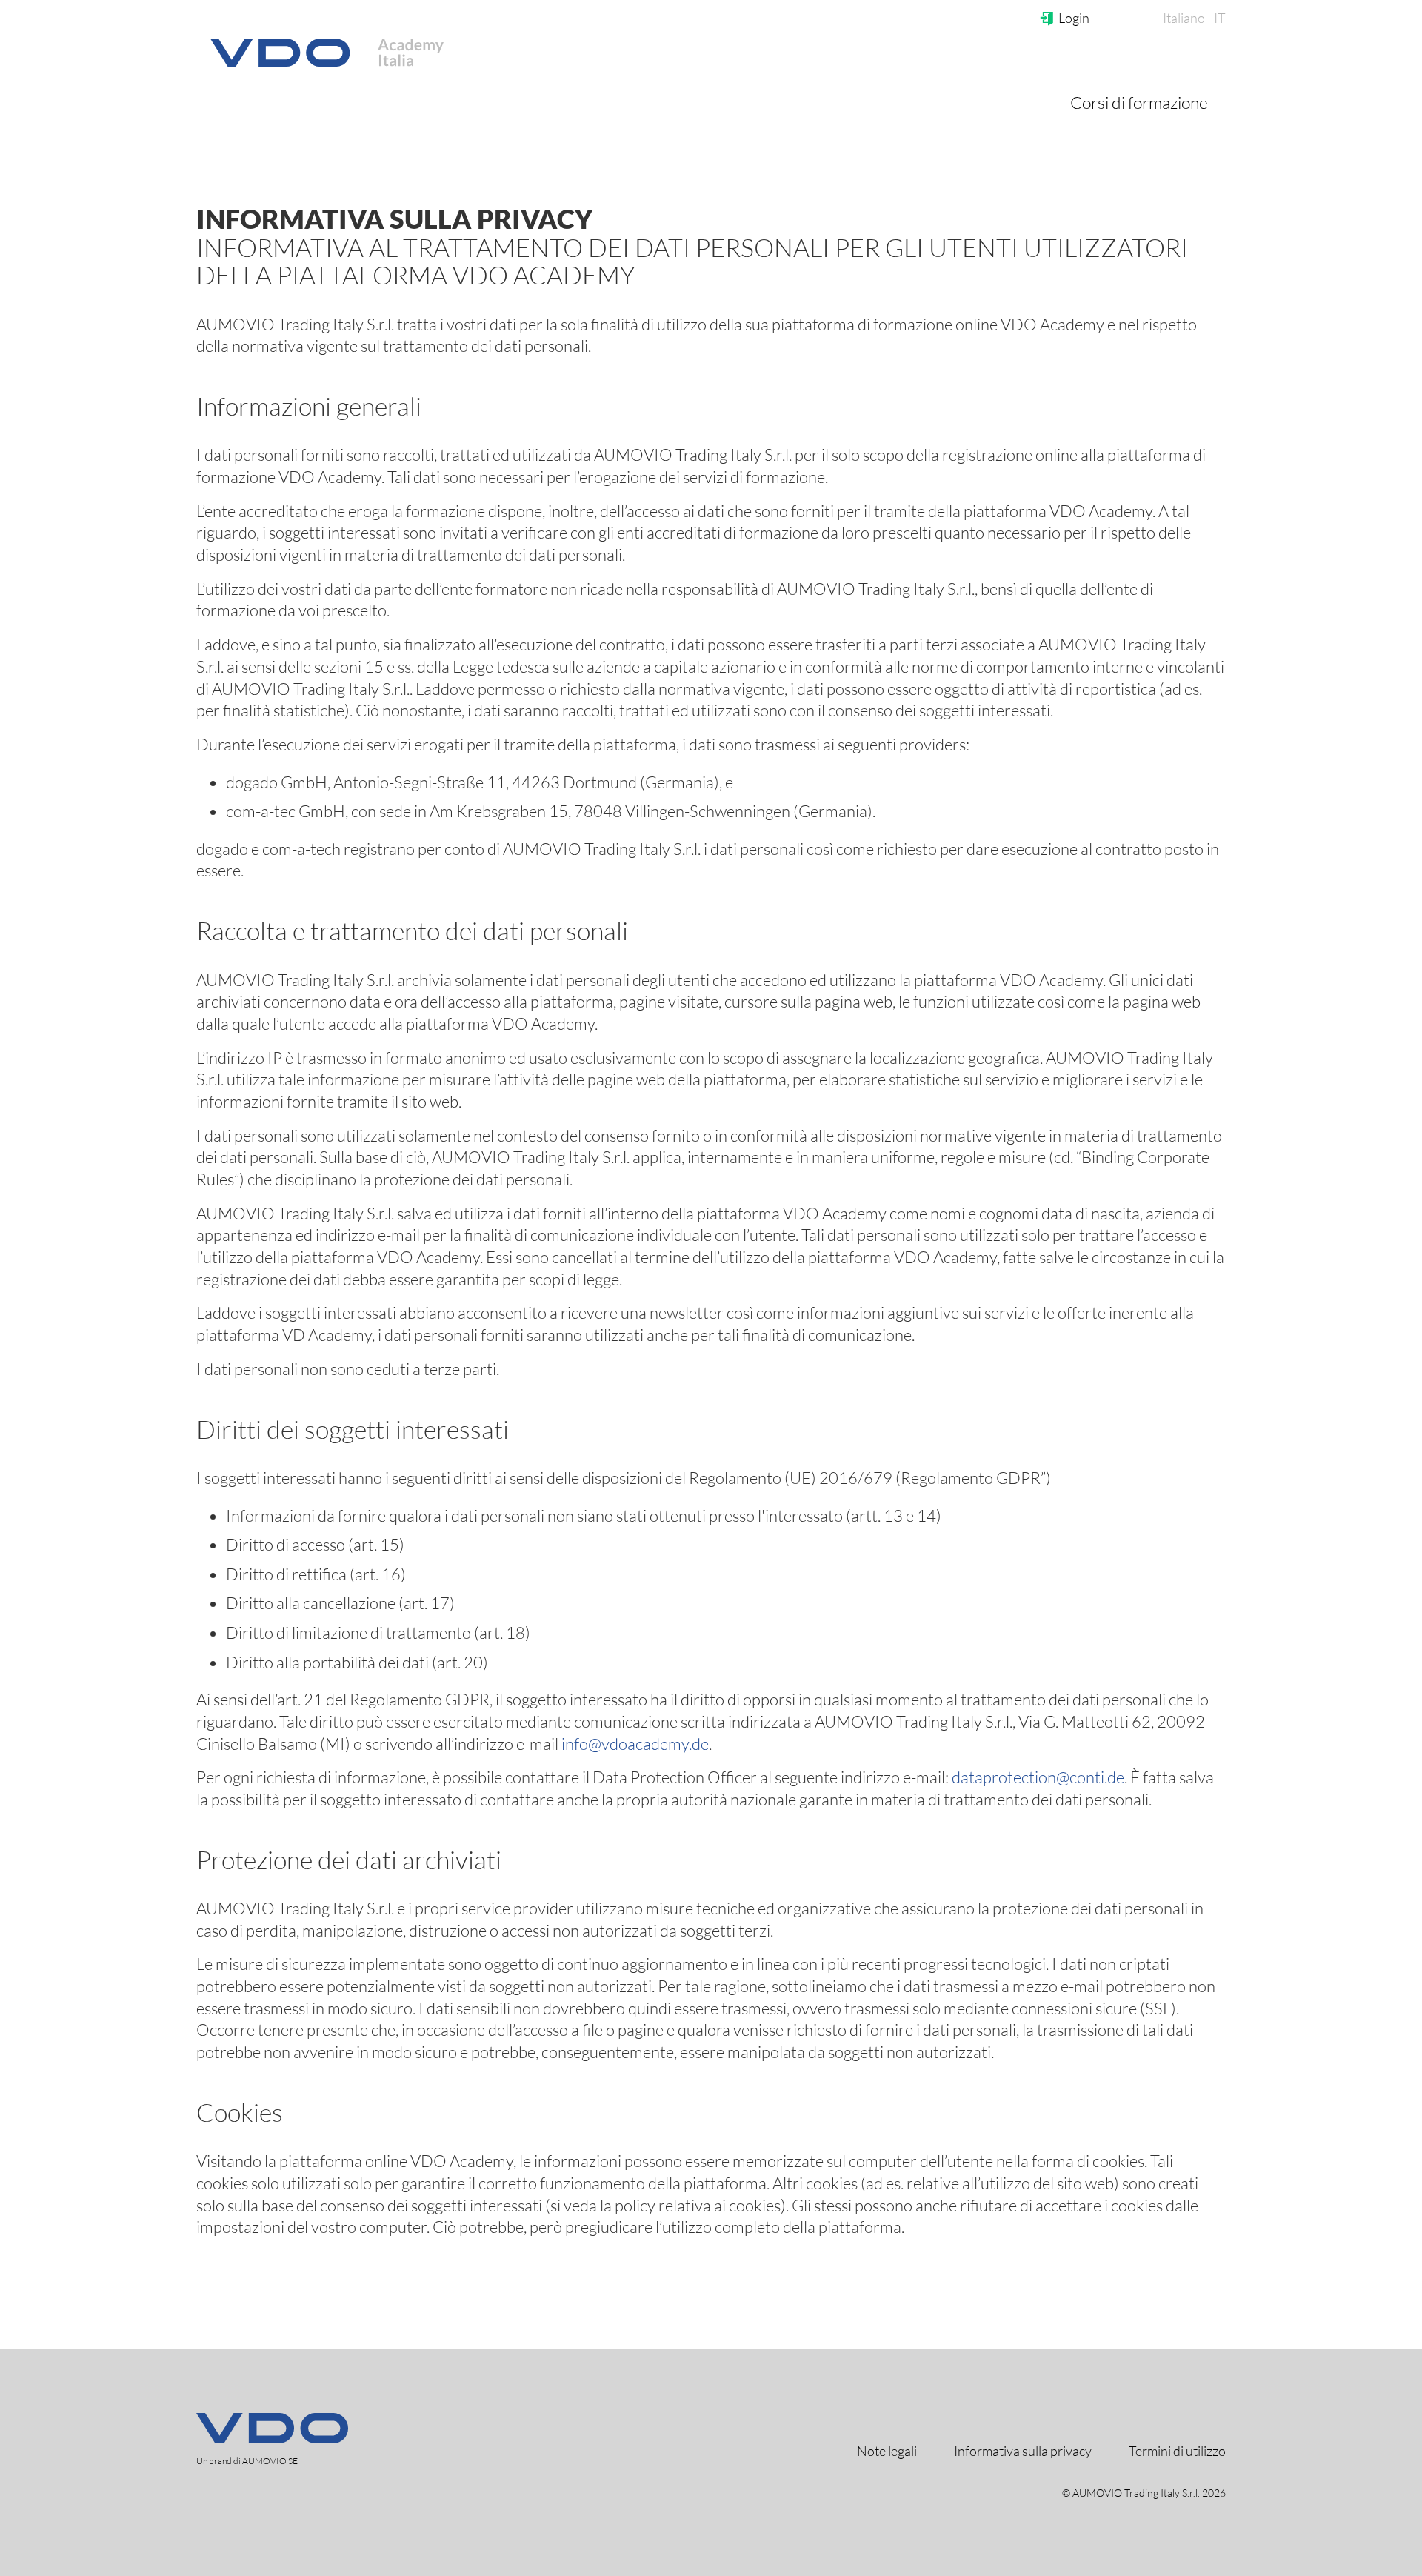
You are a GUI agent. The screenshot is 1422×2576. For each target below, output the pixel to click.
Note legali (887, 2451)
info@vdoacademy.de (635, 1744)
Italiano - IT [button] (1194, 18)
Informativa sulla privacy (1023, 2451)
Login (1074, 18)
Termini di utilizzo (1177, 2451)
